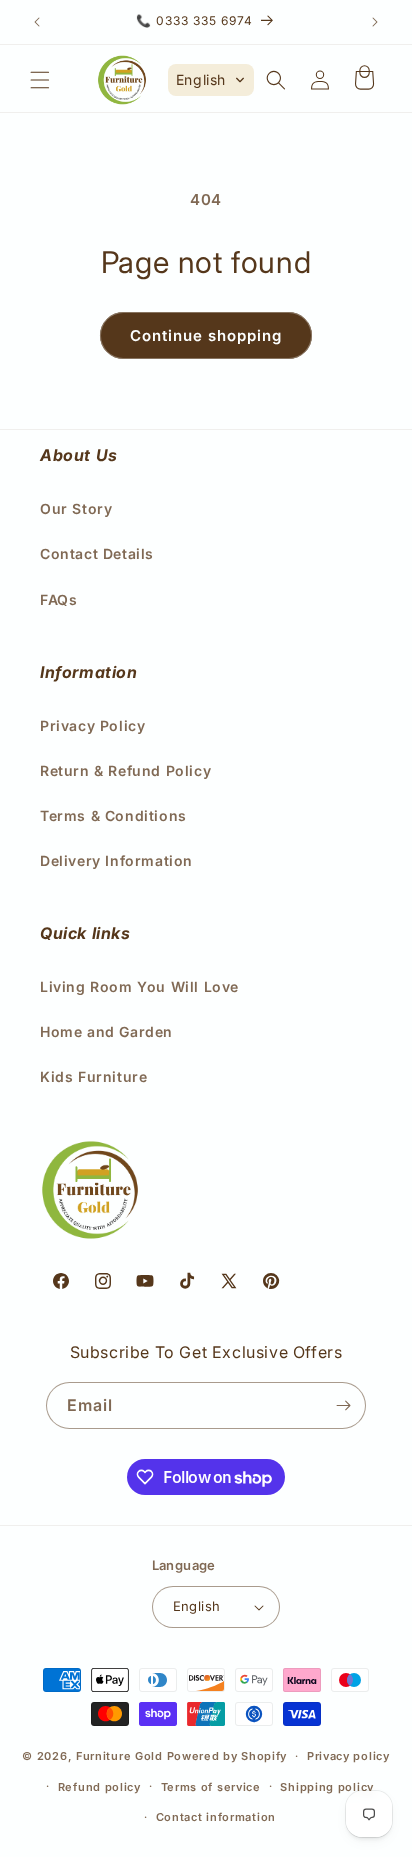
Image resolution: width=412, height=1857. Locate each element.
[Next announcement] (375, 22)
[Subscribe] (343, 1405)
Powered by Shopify (227, 1756)
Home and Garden (106, 1031)
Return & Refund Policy (125, 770)
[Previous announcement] (37, 22)
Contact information (216, 1817)
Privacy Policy (92, 725)
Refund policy (99, 1787)
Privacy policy (348, 1756)
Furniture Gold (119, 1756)
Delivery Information (116, 860)
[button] (40, 80)
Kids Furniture (93, 1076)
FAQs (58, 599)
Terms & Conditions (113, 815)
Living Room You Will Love (139, 986)
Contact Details (97, 553)
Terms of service (211, 1787)
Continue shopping (206, 335)
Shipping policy (327, 1787)
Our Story (76, 508)
